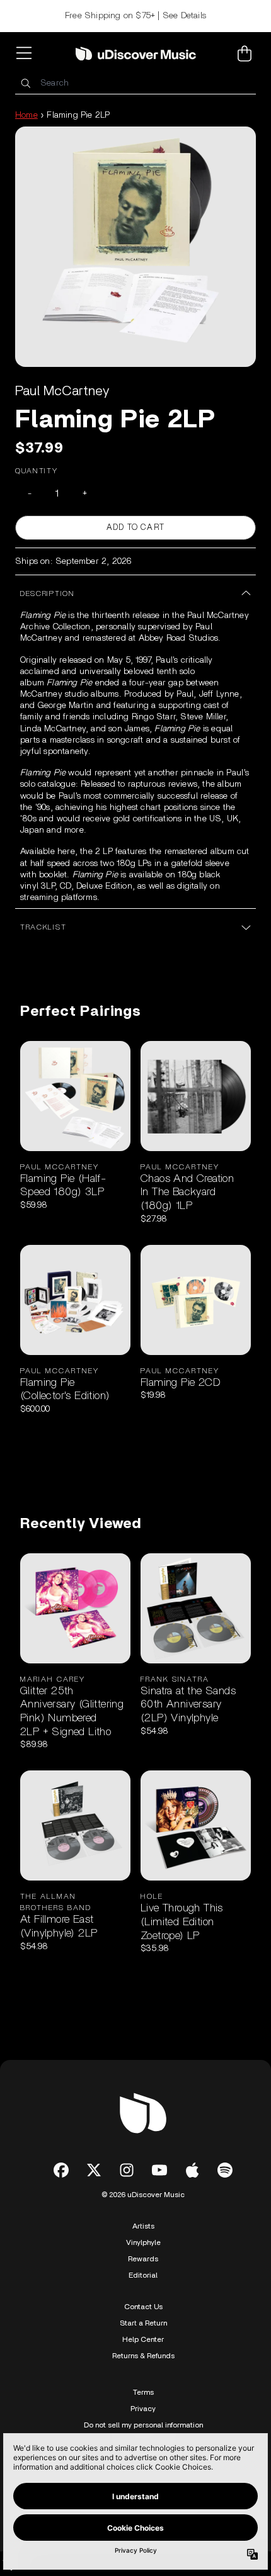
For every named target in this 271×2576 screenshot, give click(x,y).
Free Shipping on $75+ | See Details (135, 16)
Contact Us (143, 2307)
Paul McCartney (62, 391)
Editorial (143, 2275)
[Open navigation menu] (26, 53)
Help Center (143, 2339)
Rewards (143, 2259)
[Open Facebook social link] (61, 2170)
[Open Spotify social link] (225, 2170)
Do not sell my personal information (143, 2425)
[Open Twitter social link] (94, 2170)
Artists (143, 2226)
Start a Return (143, 2323)
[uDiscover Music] (136, 54)
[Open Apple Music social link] (192, 2170)
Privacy (143, 2409)
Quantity (37, 471)
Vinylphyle (143, 2242)
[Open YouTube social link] (159, 2170)
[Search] (25, 83)
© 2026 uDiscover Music (143, 2195)
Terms (143, 2392)
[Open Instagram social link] (127, 2170)
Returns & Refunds (143, 2356)
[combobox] (135, 83)
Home (26, 115)
